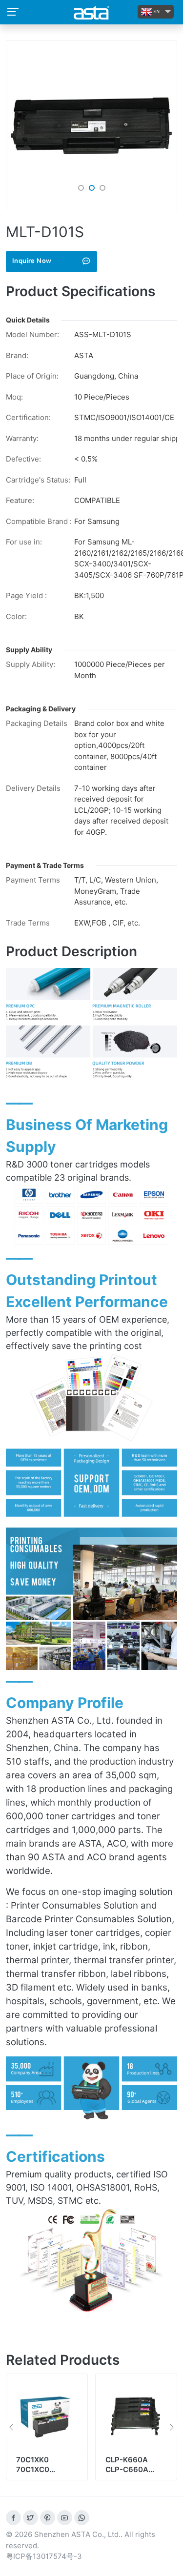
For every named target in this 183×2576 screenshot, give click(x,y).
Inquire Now (32, 261)
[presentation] (11, 2427)
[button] (81, 188)
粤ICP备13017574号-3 (44, 2556)
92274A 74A (127, 2460)
